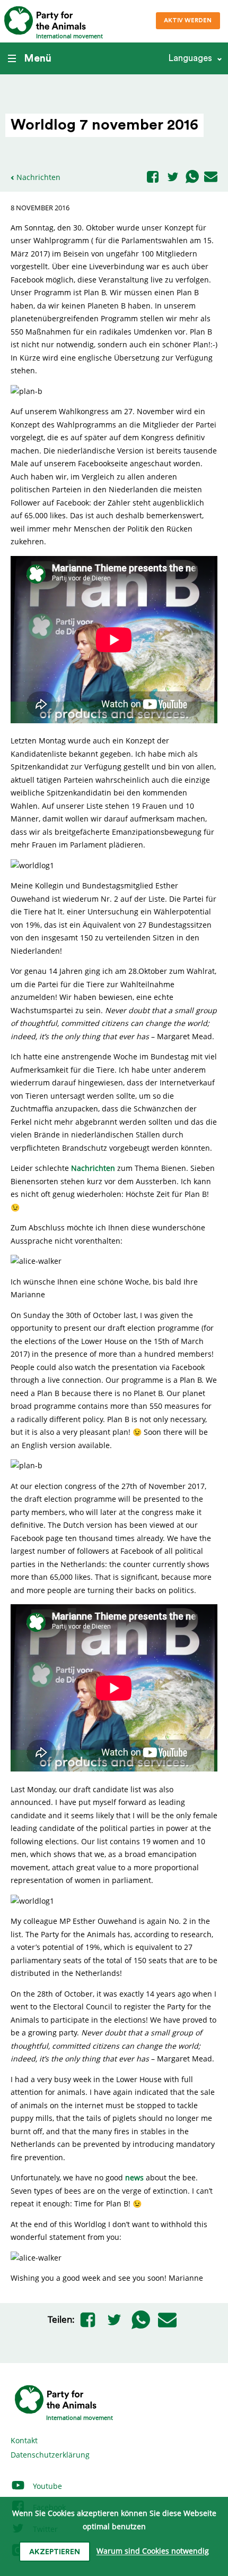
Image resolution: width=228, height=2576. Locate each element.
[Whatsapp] (192, 177)
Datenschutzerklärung (50, 2455)
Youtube (46, 2486)
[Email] (211, 177)
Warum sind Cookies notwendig (153, 2551)
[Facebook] (153, 178)
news (135, 2177)
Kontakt (24, 2440)
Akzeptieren (55, 2552)
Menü (38, 58)
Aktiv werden (188, 20)
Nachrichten (38, 177)
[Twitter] (173, 178)
